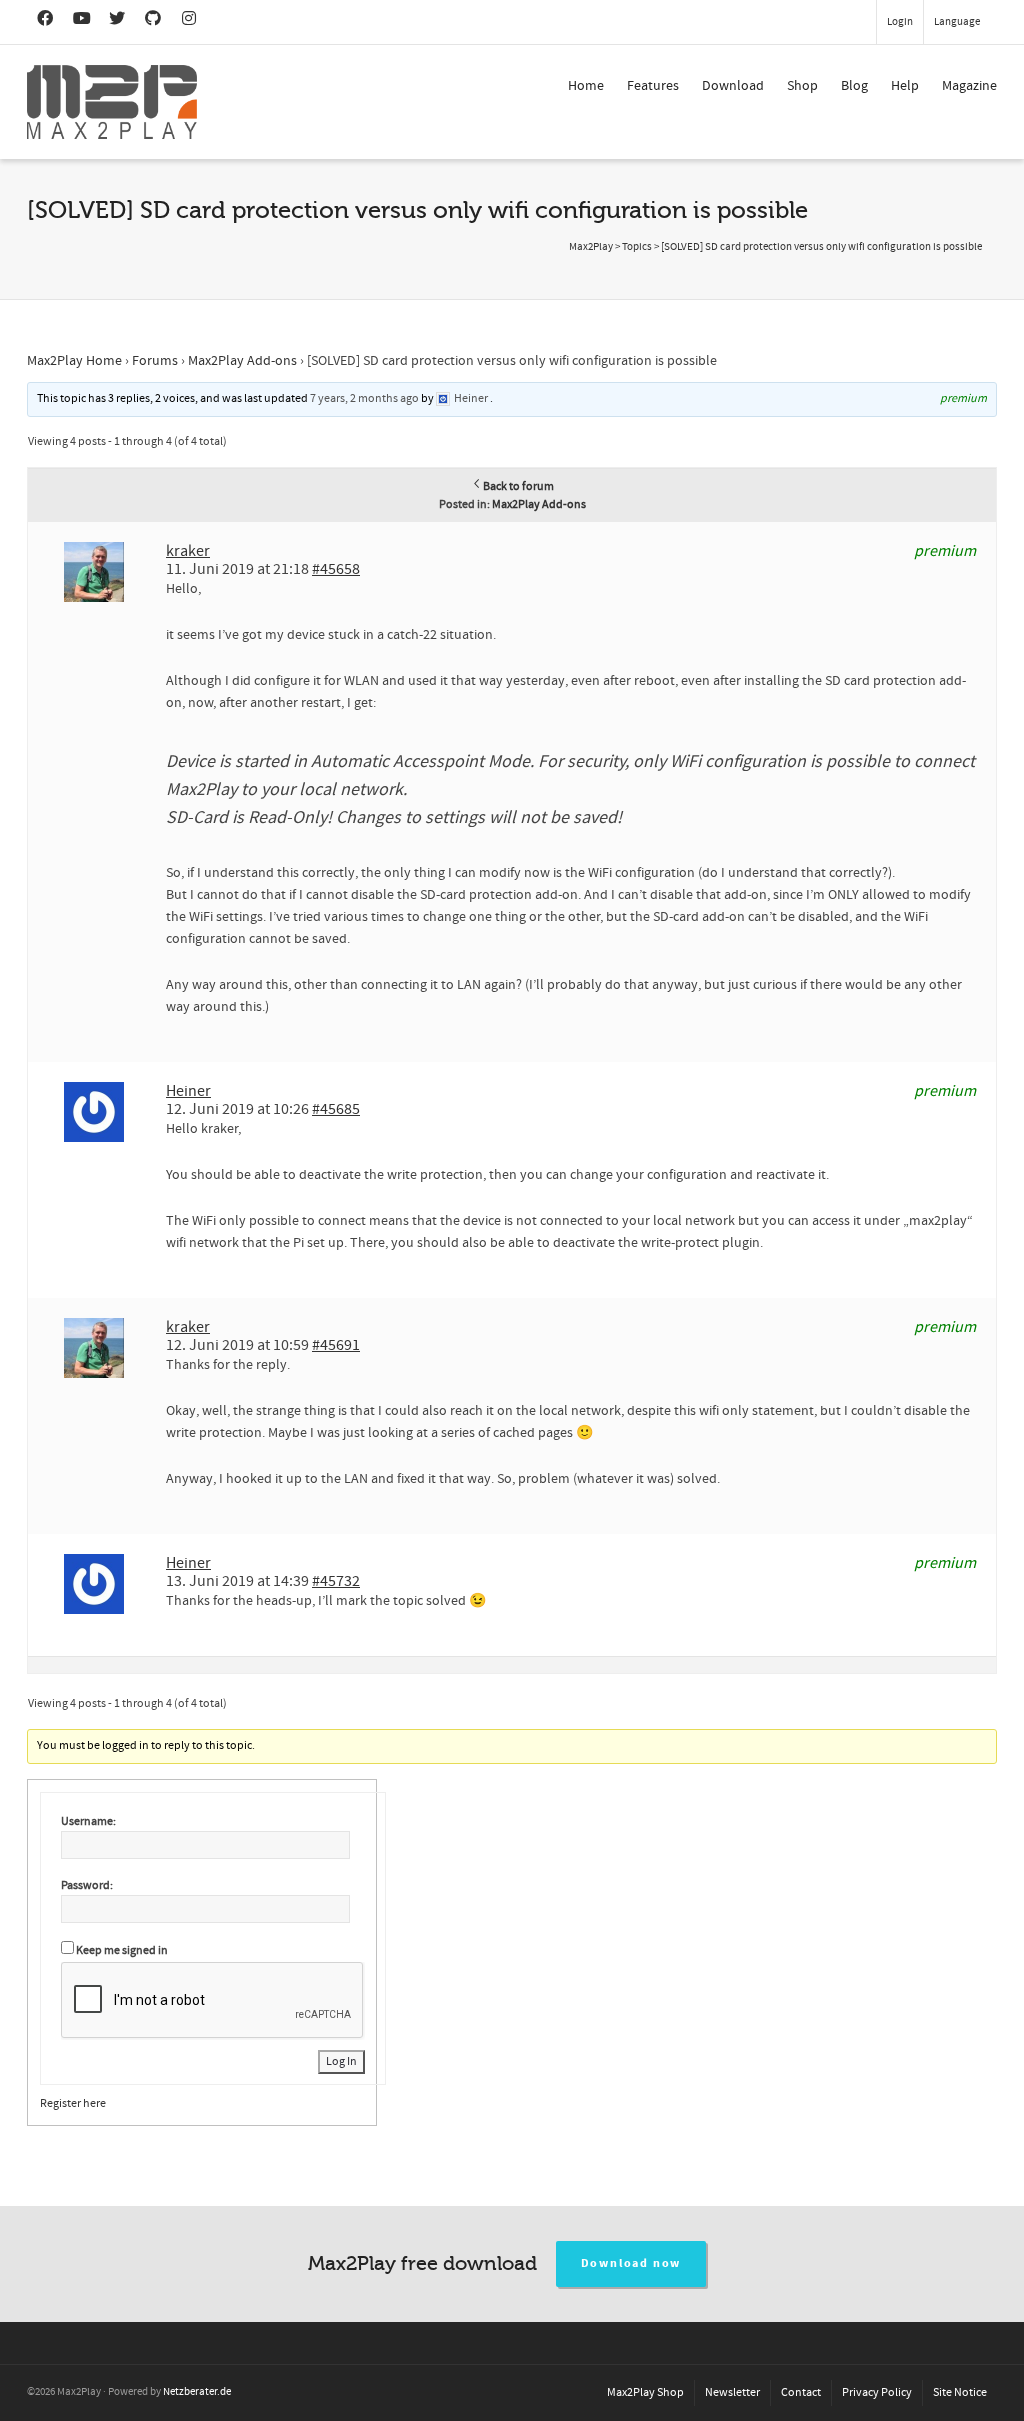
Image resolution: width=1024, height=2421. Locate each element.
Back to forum (518, 486)
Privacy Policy (877, 2392)
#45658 (336, 569)
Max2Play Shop (645, 2392)
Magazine (969, 86)
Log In (341, 2061)
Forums (155, 361)
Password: (87, 1885)
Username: (88, 1821)
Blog (854, 86)
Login (900, 22)
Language (957, 22)
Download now (631, 2263)
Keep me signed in (122, 1950)
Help (905, 86)
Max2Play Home (74, 361)
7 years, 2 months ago (364, 398)
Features (653, 86)
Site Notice (960, 2392)
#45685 (336, 1109)
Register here (73, 2103)
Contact (801, 2392)
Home (586, 86)
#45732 (336, 1581)
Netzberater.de (197, 2392)
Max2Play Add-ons (242, 361)
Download (733, 86)
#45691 (336, 1345)
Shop (802, 86)
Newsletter (732, 2392)
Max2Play (591, 247)
